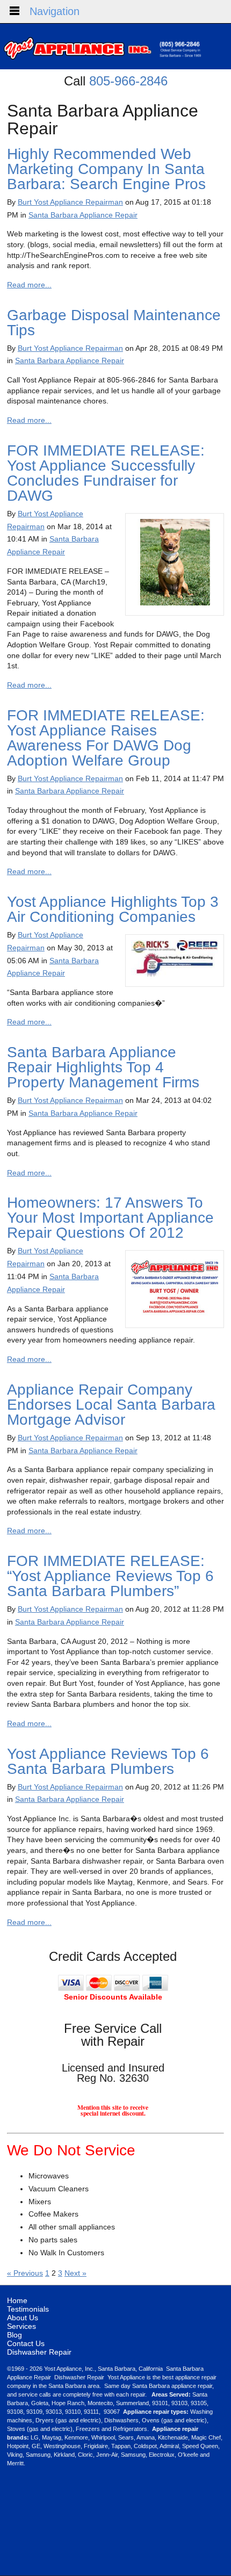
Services (21, 2326)
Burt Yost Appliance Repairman (70, 202)
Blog (15, 2335)
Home (17, 2300)
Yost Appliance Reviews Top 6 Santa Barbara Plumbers (108, 1761)
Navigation (55, 11)
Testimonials (28, 2309)
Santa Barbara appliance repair (172, 2386)
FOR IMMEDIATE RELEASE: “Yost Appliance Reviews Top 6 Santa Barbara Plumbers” (110, 1576)
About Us (23, 2318)
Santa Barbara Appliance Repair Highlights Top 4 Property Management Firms (103, 1067)
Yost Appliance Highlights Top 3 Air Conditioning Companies (113, 909)
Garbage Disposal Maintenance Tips (114, 323)
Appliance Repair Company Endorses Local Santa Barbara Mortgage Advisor (111, 1405)
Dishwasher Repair (39, 2352)
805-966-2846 (128, 81)
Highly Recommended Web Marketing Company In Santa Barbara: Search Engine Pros (106, 169)
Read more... (29, 285)
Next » (75, 2273)
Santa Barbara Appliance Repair (83, 215)
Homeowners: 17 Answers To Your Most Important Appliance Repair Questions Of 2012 (110, 1218)
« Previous (25, 2273)
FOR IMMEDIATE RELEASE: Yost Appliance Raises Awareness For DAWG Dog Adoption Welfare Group (106, 738)
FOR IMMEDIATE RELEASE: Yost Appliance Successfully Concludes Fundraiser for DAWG (106, 473)
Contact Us (26, 2343)
